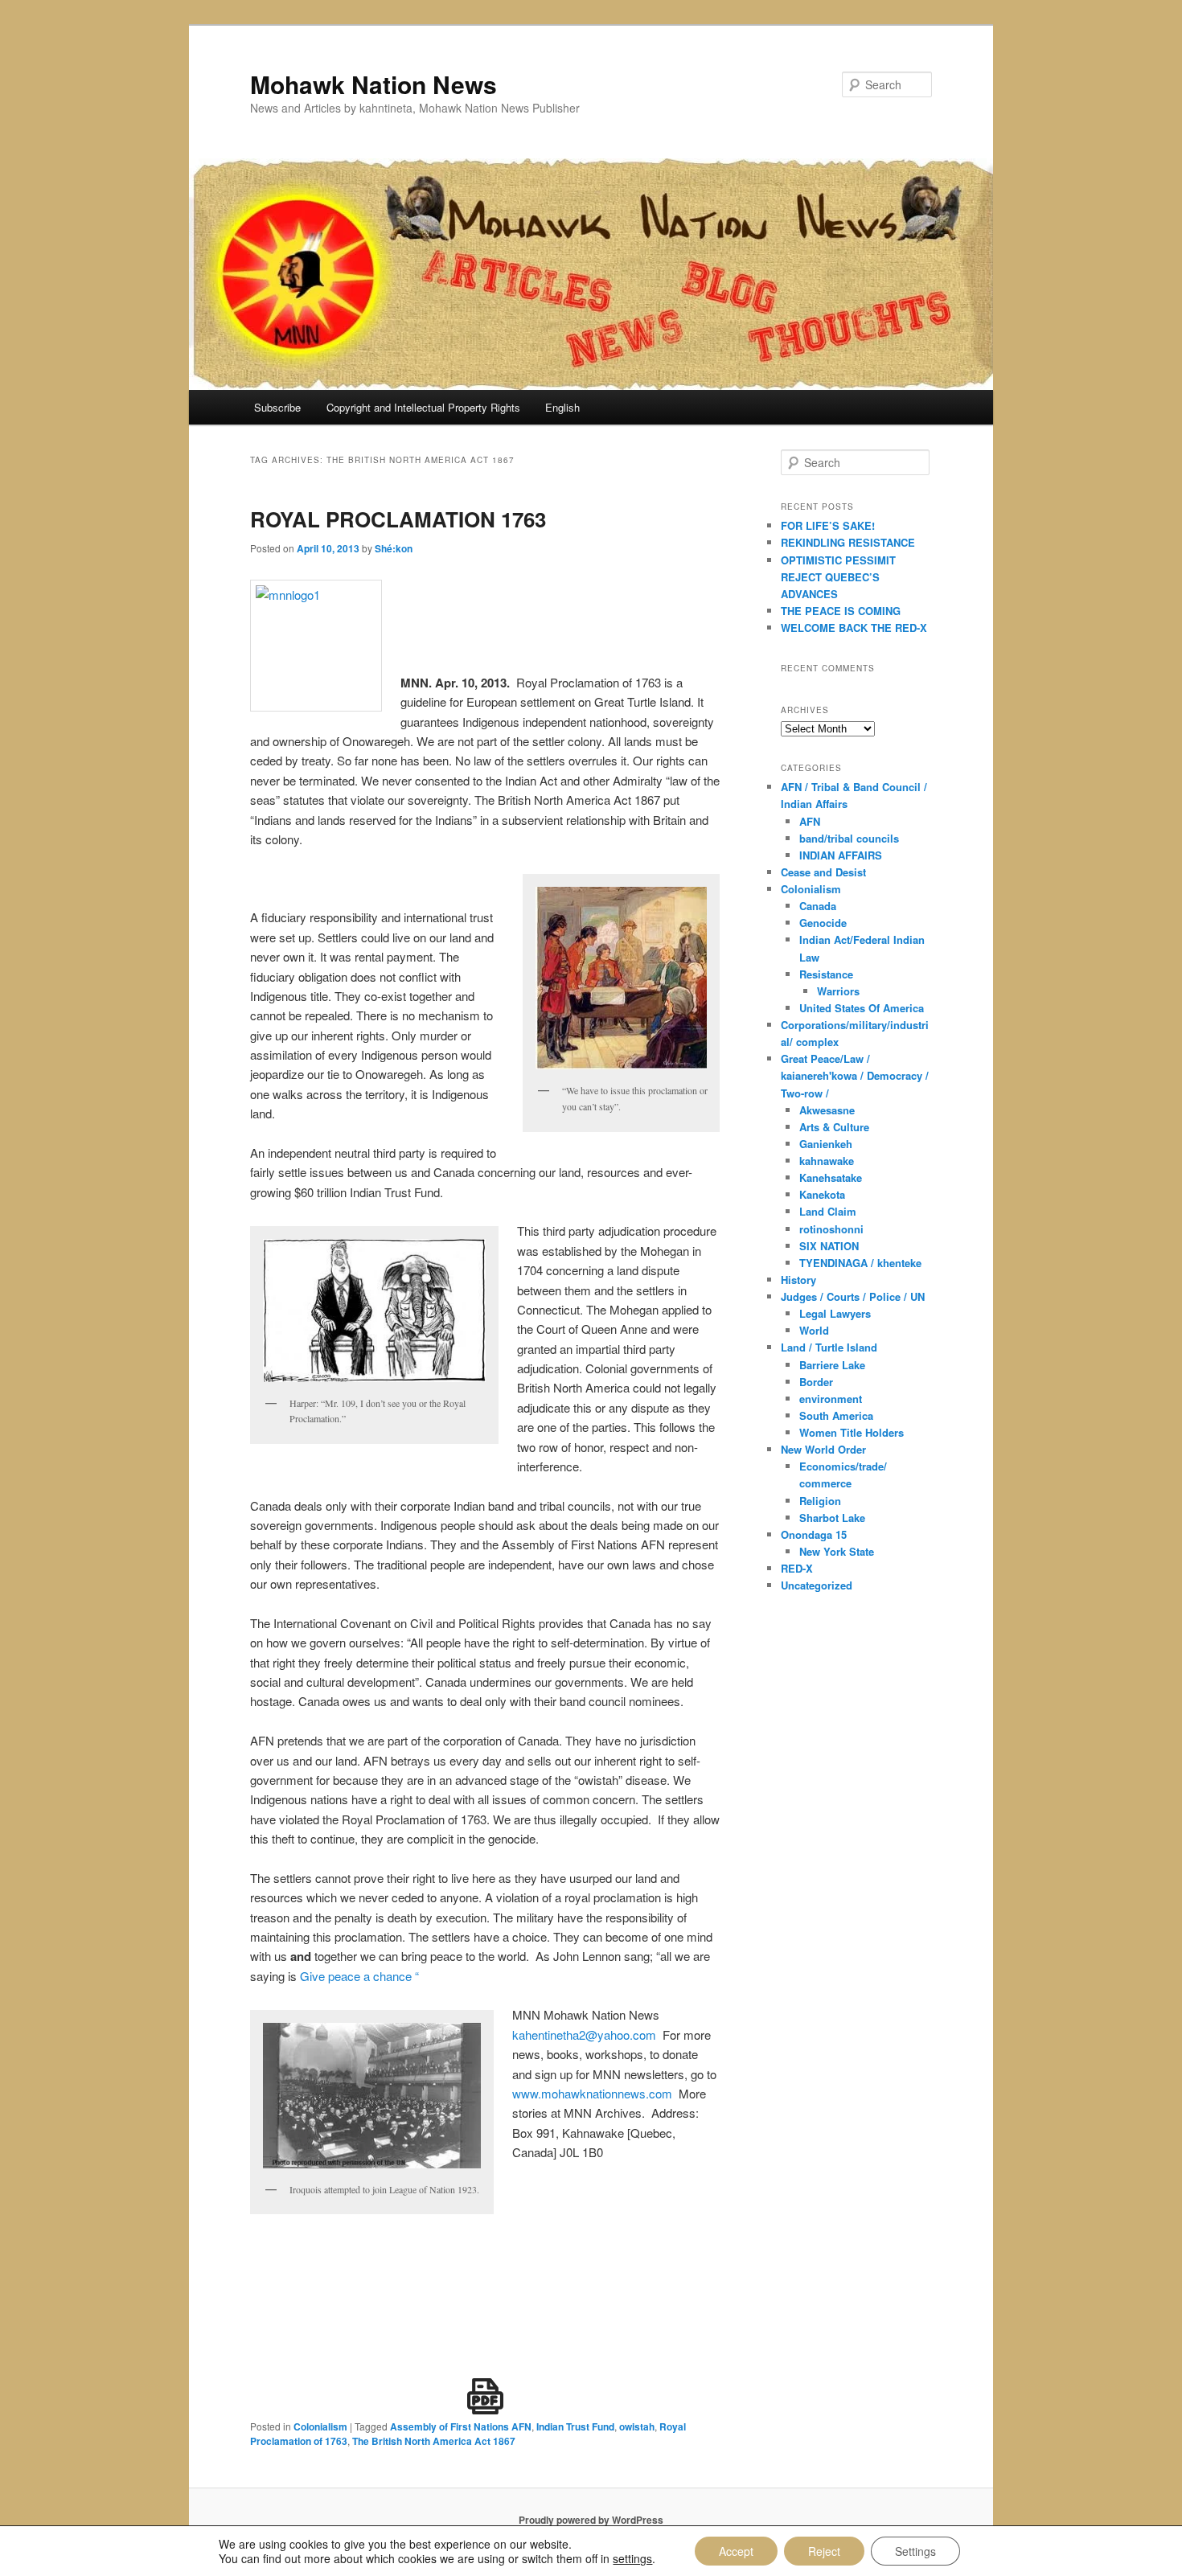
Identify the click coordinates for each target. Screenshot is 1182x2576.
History (798, 1280)
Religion (820, 1501)
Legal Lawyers (835, 1313)
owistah (637, 2426)
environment (831, 1399)
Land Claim (828, 1211)
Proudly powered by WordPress (591, 2520)
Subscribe (277, 407)
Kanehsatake (831, 1177)
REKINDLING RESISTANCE (848, 542)
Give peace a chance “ (359, 1976)
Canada (818, 906)
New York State (837, 1551)
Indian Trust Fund (575, 2426)
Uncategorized (817, 1585)
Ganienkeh (826, 1144)
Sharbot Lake (832, 1518)
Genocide (823, 923)
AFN (810, 821)
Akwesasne (827, 1110)
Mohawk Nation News (373, 84)
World (814, 1330)
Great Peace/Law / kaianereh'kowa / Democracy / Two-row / (855, 1075)
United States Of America (862, 1008)
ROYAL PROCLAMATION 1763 (398, 519)
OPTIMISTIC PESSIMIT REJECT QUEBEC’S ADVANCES (838, 577)
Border (816, 1382)
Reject (824, 2551)
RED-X (797, 1568)
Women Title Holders (852, 1432)
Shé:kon (394, 548)
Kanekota (822, 1194)
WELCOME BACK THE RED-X (854, 628)
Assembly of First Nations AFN (461, 2426)
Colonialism (320, 2426)
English (562, 407)
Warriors (838, 991)
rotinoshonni (831, 1229)
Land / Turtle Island (829, 1347)
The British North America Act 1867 (434, 2441)
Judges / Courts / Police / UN (853, 1296)
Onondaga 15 (814, 1534)
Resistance (826, 974)
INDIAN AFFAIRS (841, 855)
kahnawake (827, 1161)
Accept (736, 2551)
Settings (915, 2551)
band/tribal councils (849, 838)
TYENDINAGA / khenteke (860, 1263)
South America (836, 1415)
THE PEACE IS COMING (841, 611)
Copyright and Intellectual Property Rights (423, 407)
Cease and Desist (823, 872)
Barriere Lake (832, 1365)
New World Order (823, 1449)
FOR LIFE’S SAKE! (828, 525)
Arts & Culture (834, 1127)
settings (632, 2558)
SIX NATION (829, 1246)
